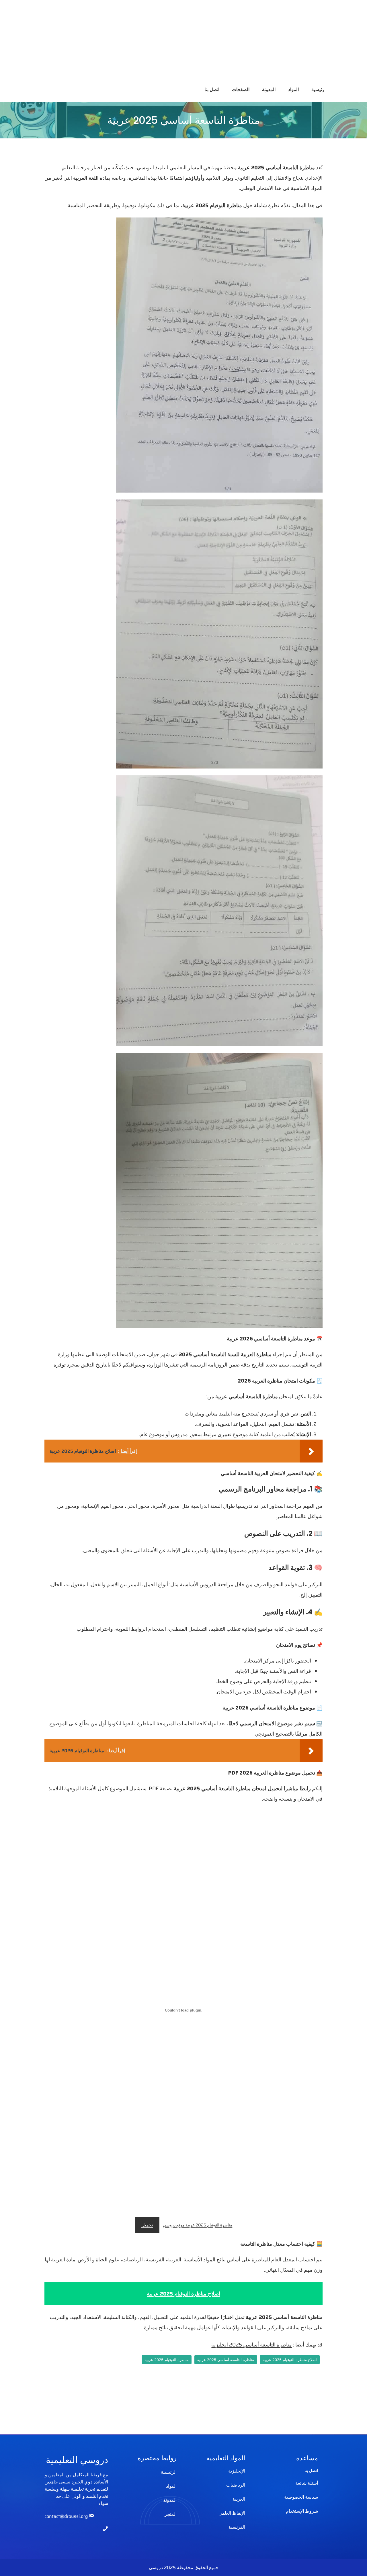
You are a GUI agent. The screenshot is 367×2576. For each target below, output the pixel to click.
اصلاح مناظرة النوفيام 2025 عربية (290, 2360)
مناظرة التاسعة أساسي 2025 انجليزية (252, 2345)
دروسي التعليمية (77, 2460)
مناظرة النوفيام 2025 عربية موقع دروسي (198, 2225)
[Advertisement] (195, 40)
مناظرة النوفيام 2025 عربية (167, 2360)
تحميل (147, 2225)
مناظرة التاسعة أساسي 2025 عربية (226, 2360)
